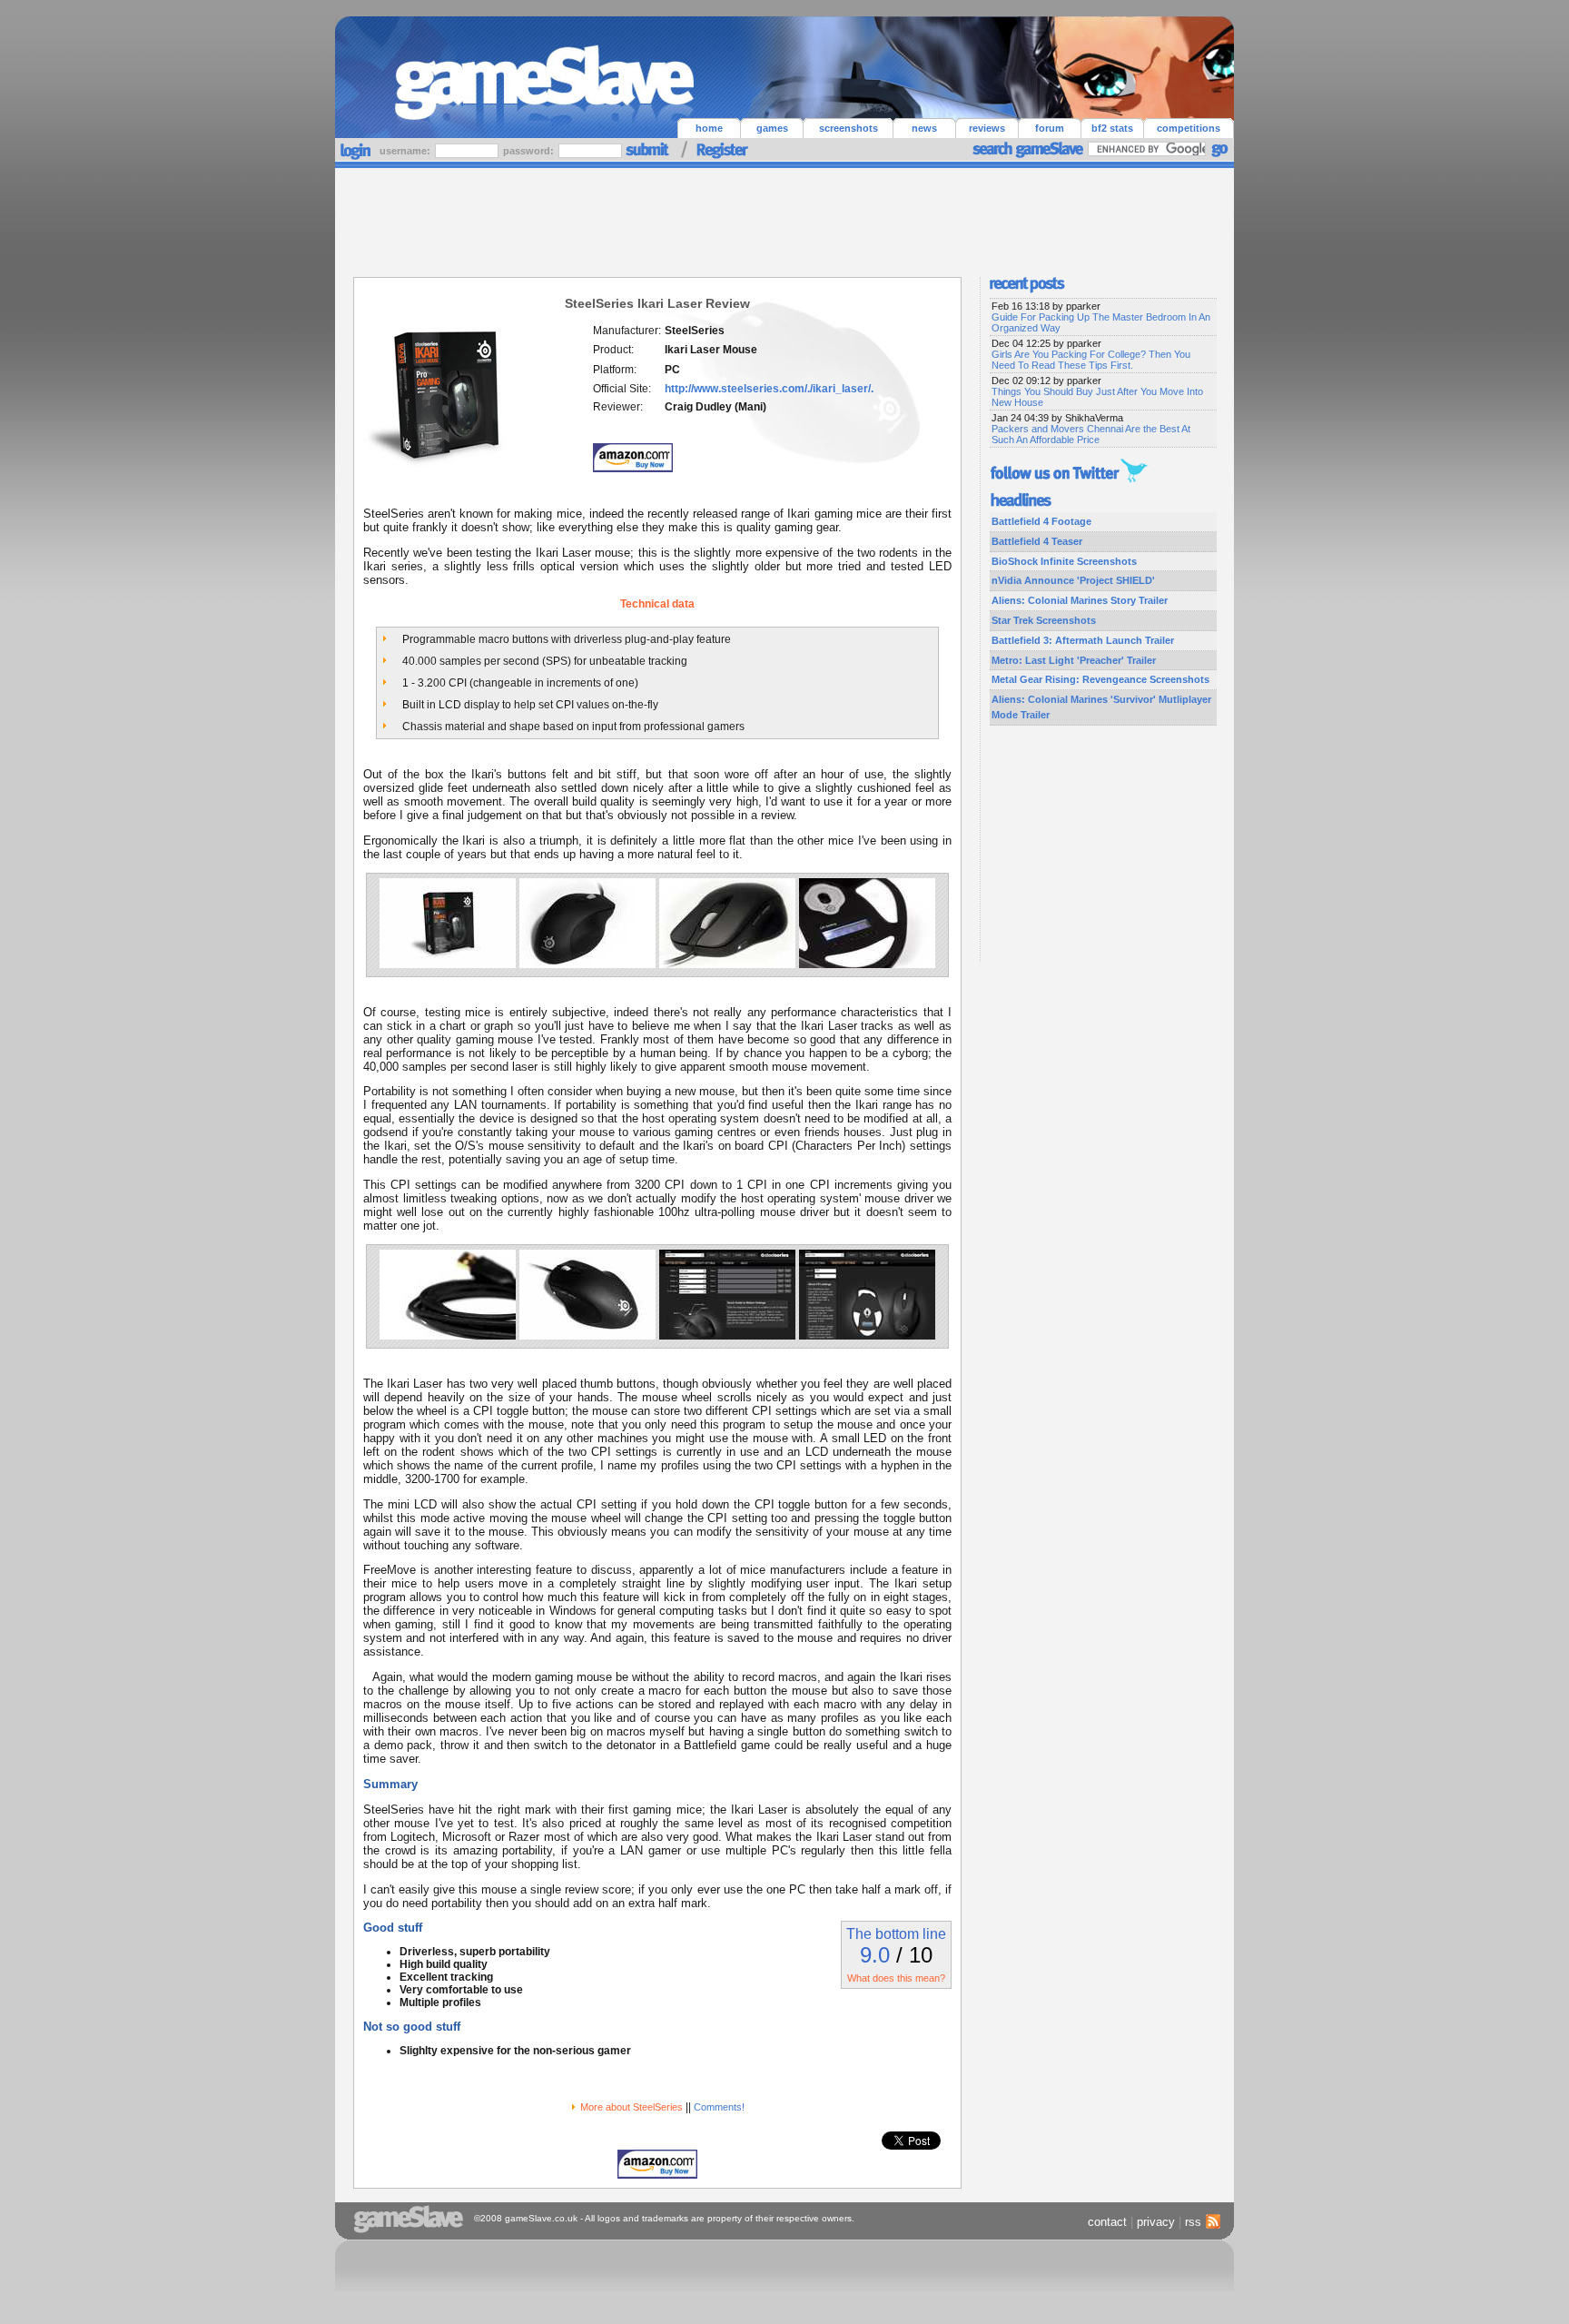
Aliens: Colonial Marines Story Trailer (1080, 600)
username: (406, 151)
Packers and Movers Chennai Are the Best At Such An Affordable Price (1091, 434)
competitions (1189, 128)
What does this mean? (896, 1978)
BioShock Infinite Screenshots (1064, 561)
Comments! (719, 2107)
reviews (987, 128)
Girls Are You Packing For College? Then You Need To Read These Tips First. (1091, 360)
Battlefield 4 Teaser (1037, 541)
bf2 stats (1112, 128)
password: (530, 151)
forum (1050, 128)
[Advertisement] (784, 218)
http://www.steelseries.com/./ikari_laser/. (769, 389)
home (709, 128)
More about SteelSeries (632, 2107)
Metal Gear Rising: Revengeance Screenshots (1100, 679)
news (924, 128)
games (772, 128)
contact (1107, 2222)
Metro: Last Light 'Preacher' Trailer (1074, 660)
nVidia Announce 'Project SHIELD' (1073, 580)
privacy (1156, 2222)
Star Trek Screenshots (1044, 620)
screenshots (849, 128)
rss (1193, 2222)
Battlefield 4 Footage (1041, 521)
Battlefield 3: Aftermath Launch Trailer (1083, 640)
